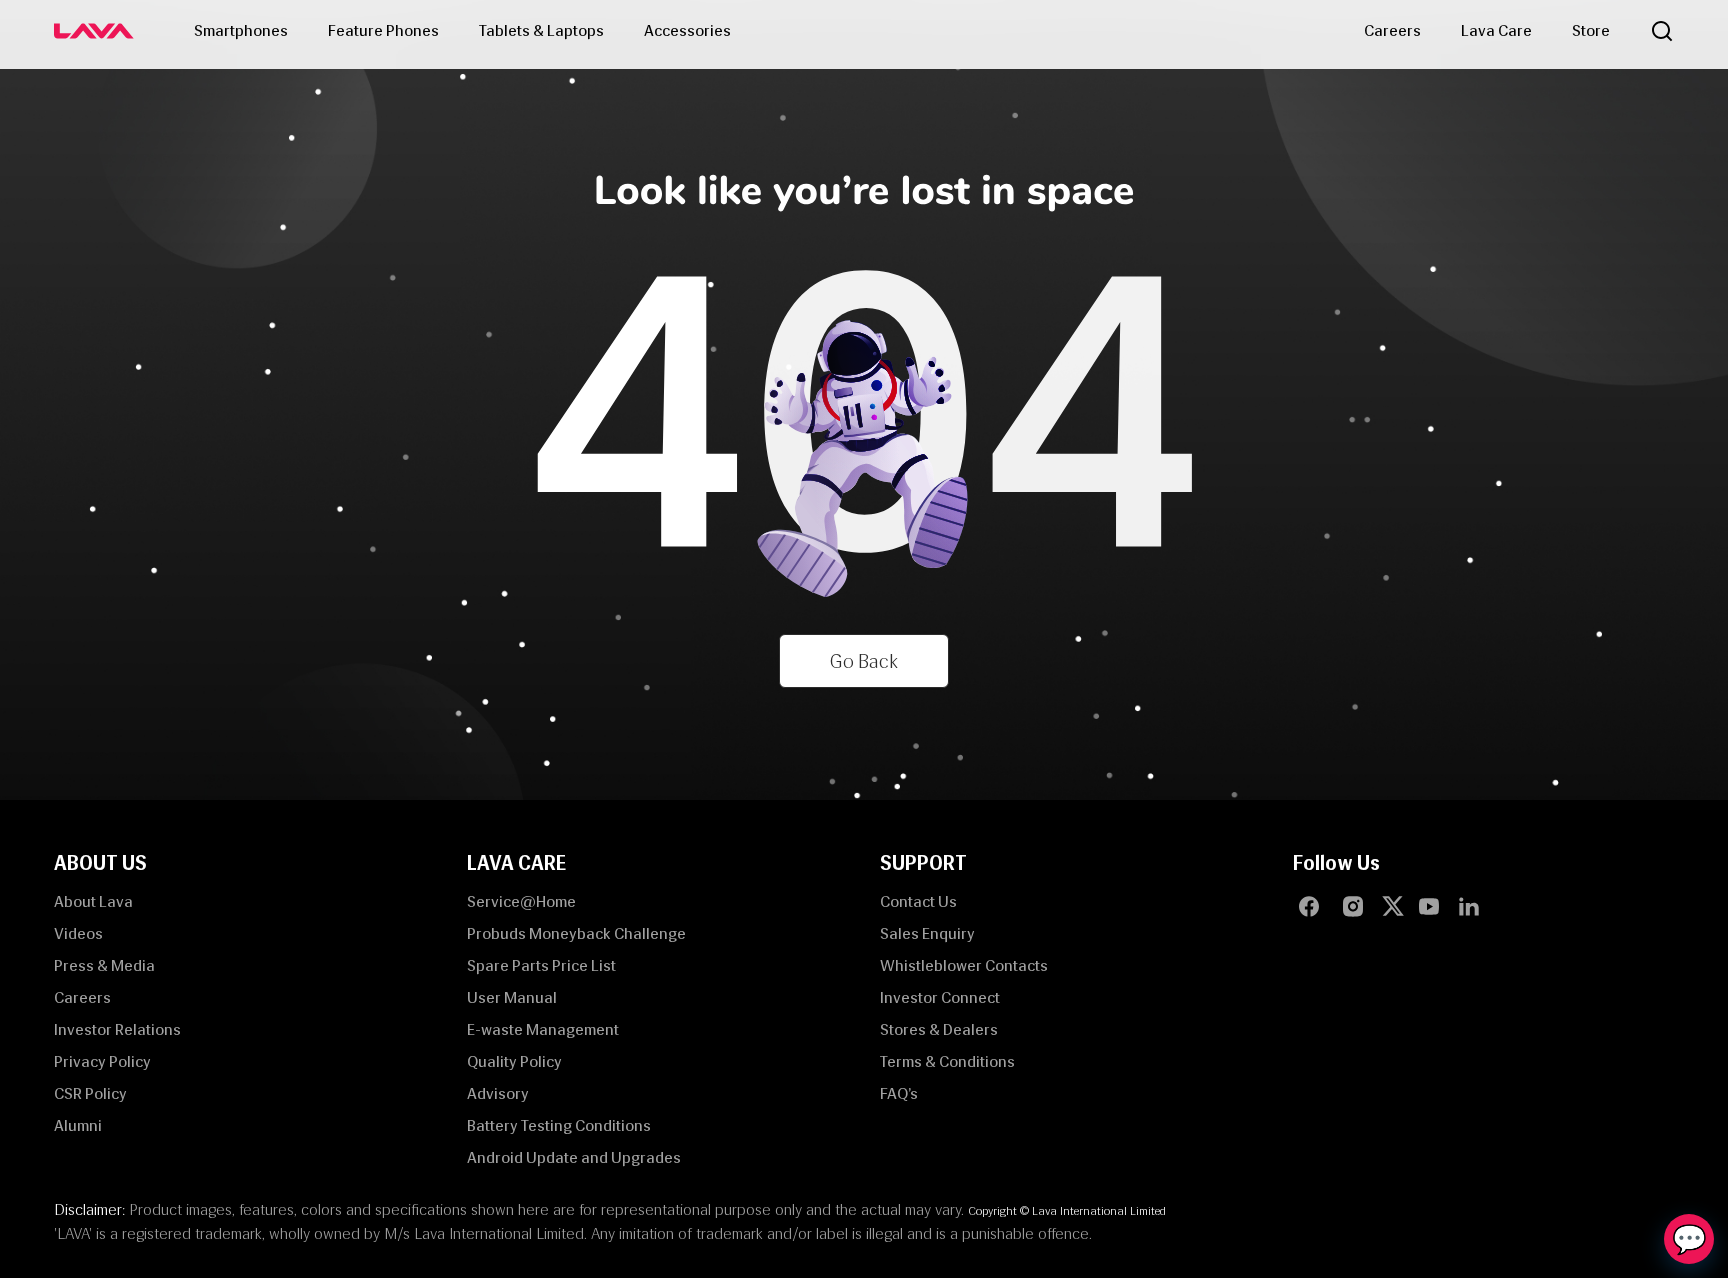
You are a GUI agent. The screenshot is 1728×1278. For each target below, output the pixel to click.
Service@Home (521, 901)
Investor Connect (940, 997)
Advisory (498, 1093)
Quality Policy (514, 1061)
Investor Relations (117, 1029)
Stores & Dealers (939, 1029)
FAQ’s (899, 1093)
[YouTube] (1429, 906)
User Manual (512, 997)
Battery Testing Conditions (559, 1125)
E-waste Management (543, 1029)
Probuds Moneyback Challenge (576, 933)
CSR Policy (90, 1093)
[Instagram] (1353, 906)
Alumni (78, 1125)
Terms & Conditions (947, 1061)
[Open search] (1662, 31)
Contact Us (918, 901)
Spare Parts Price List (541, 965)
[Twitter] (1397, 906)
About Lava (93, 901)
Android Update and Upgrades (574, 1157)
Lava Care (1496, 30)
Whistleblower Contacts (964, 965)
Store (1591, 30)
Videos (78, 933)
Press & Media (104, 965)
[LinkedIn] (1469, 906)
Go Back (864, 661)
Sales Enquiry (927, 933)
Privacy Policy (102, 1061)
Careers (1392, 30)
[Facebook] (1309, 906)
